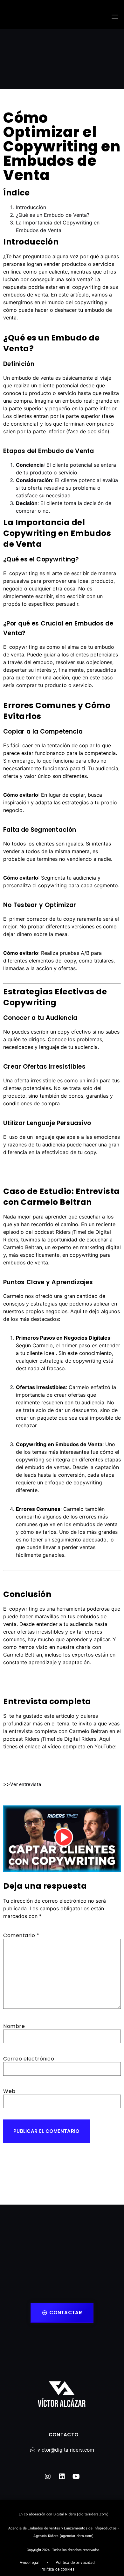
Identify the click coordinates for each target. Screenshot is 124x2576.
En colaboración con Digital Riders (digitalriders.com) (64, 2514)
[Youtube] (76, 2477)
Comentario (21, 1935)
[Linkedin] (62, 2477)
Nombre (14, 2026)
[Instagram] (48, 2477)
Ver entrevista (26, 1784)
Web (9, 2091)
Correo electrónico (29, 2059)
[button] (115, 16)
